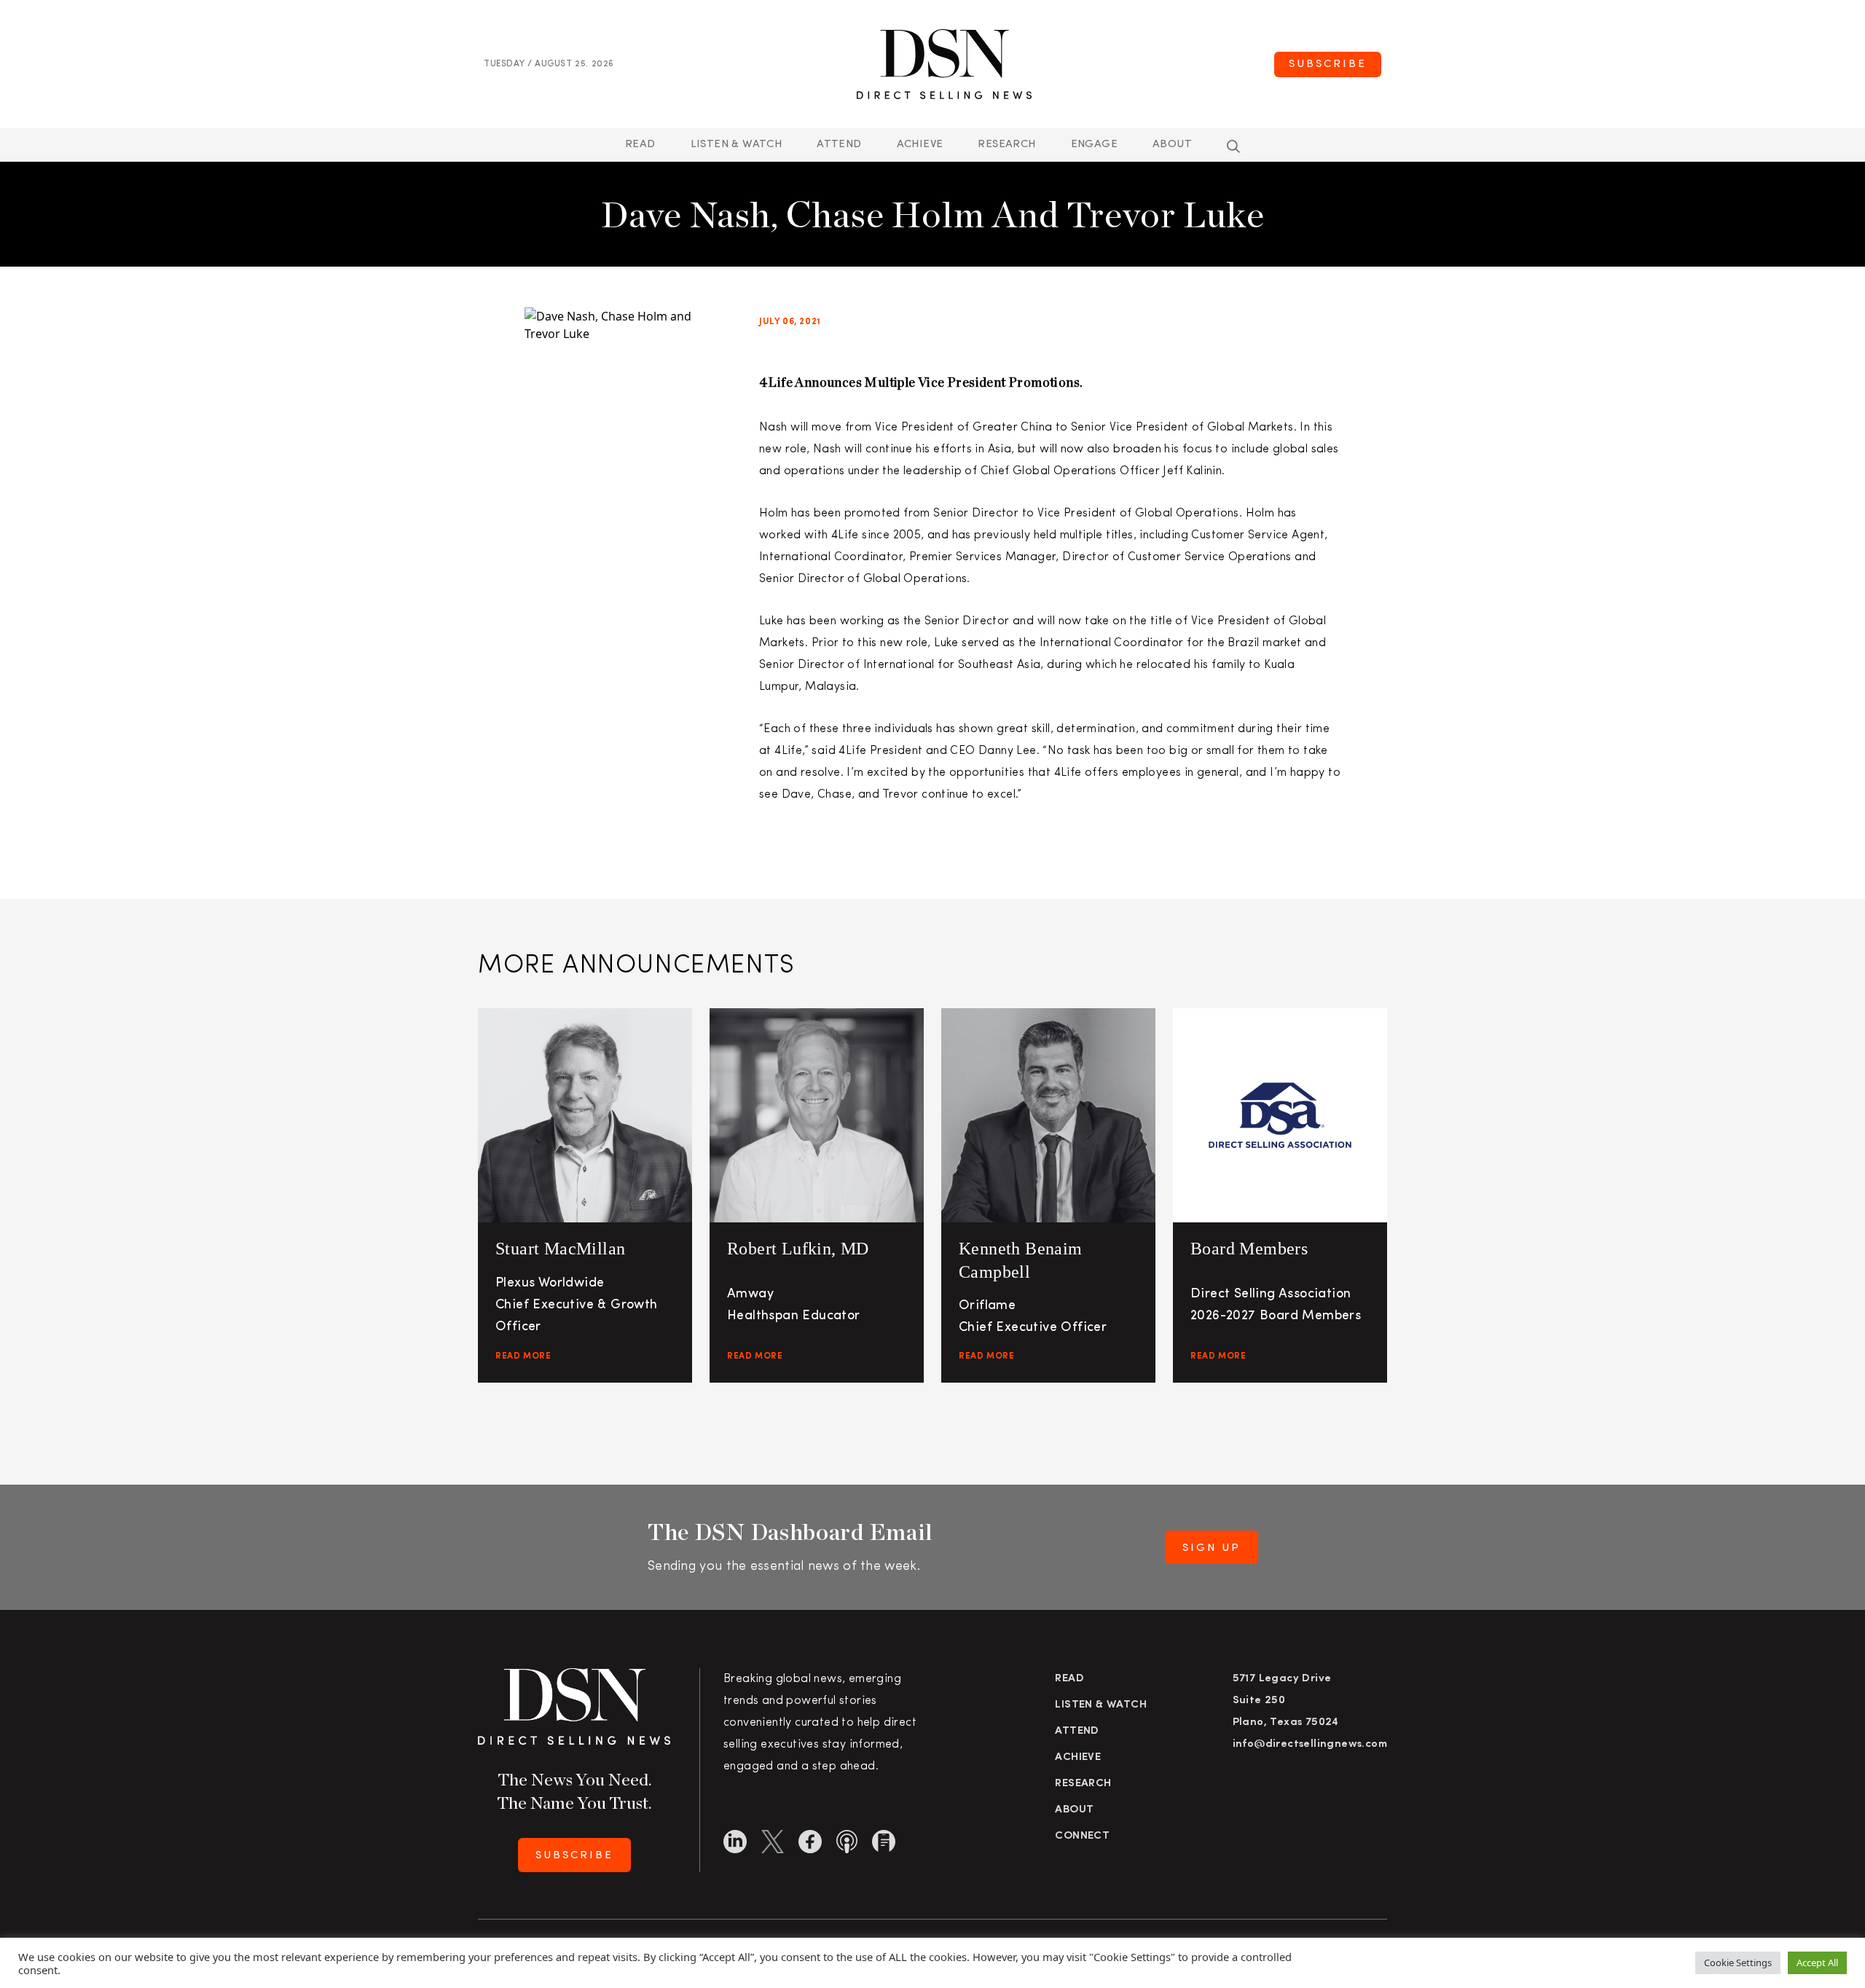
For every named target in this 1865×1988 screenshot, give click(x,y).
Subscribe (1328, 64)
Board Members (1249, 1249)
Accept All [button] (1817, 1963)
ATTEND (839, 145)
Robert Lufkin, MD (798, 1249)
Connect (1082, 1836)
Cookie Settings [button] (1738, 1963)
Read (640, 145)
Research (1006, 145)
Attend (1077, 1731)
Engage (1094, 145)
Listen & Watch (737, 145)
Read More (523, 1356)
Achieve (920, 145)
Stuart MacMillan (560, 1249)
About (1172, 145)
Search (1233, 146)
